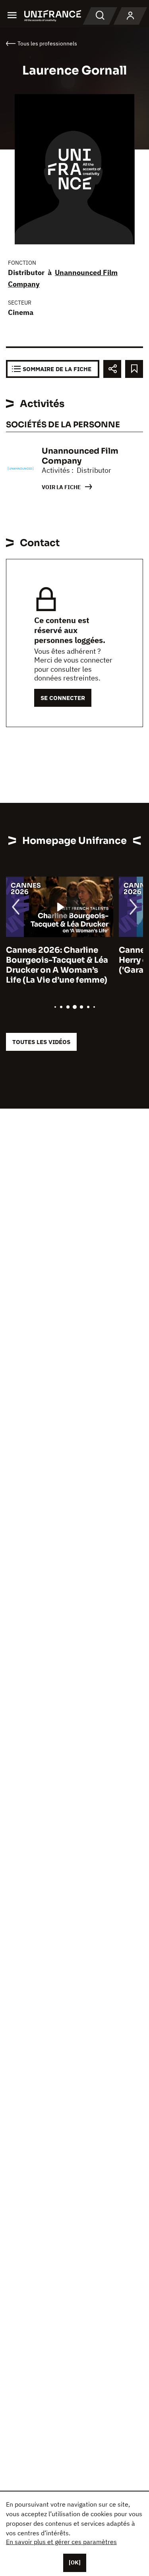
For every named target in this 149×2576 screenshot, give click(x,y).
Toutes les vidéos (41, 1042)
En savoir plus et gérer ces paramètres (61, 2542)
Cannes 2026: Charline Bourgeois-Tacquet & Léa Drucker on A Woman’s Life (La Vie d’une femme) (57, 965)
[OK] (75, 2562)
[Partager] (112, 369)
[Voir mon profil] (130, 16)
